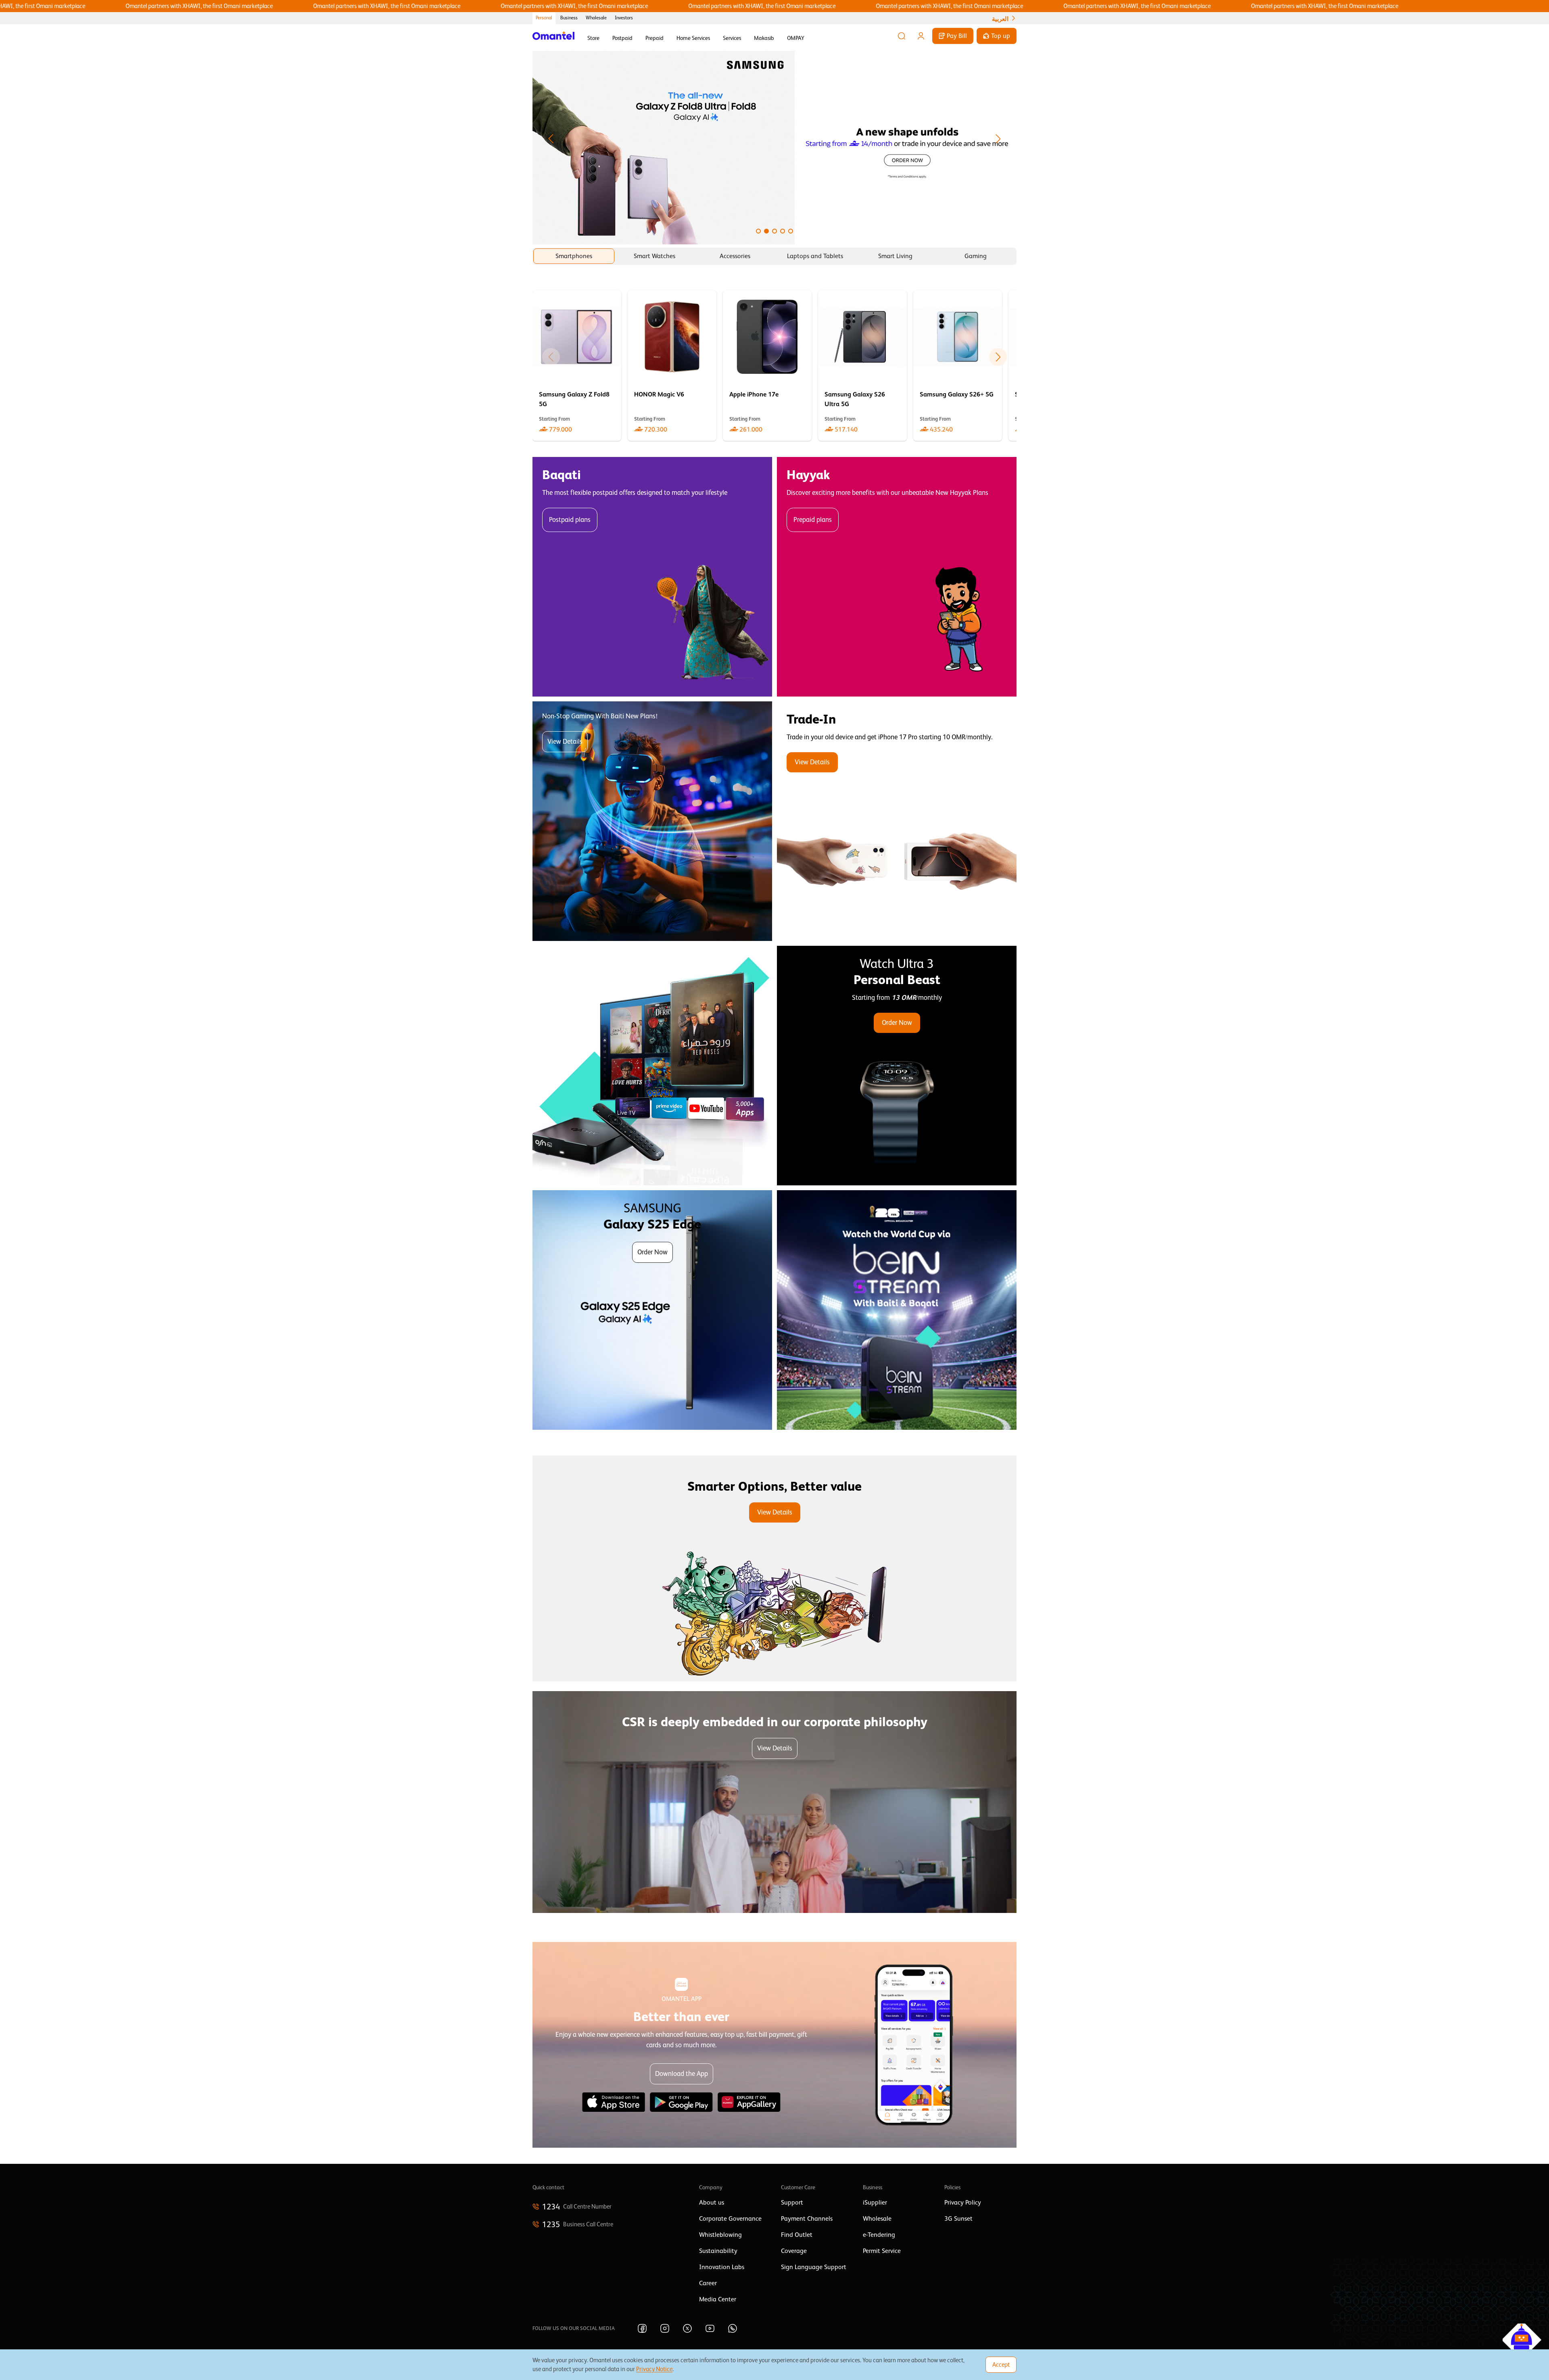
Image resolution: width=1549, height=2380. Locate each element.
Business (569, 18)
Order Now (897, 1023)
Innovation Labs (722, 2267)
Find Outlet (797, 2235)
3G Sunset (958, 2219)
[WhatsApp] (733, 2328)
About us (712, 2203)
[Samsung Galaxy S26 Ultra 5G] (862, 366)
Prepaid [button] (654, 38)
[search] (902, 36)
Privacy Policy (963, 2203)
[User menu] (921, 36)
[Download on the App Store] (614, 2102)
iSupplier (875, 2203)
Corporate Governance (730, 2219)
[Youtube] (710, 2328)
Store (593, 38)
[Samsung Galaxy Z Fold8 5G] (577, 366)
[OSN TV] (652, 1066)
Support (792, 2203)
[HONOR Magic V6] (672, 366)
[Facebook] (642, 2328)
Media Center (718, 2299)
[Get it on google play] (681, 2102)
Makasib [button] (764, 38)
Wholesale (596, 18)
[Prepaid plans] (897, 577)
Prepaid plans (813, 520)
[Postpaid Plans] (652, 577)
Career (708, 2283)
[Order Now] (897, 1066)
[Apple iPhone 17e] (767, 366)
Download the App (682, 2074)
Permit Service (882, 2251)
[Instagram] (665, 2328)
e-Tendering (879, 2235)
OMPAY (796, 38)
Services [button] (732, 38)
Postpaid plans (570, 520)
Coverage (794, 2251)
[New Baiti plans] (652, 821)
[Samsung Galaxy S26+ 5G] (958, 366)
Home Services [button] (693, 38)
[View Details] (897, 821)
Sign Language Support (814, 2267)
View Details (565, 742)
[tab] (574, 256)
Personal (544, 18)
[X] (687, 2328)
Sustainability (718, 2251)
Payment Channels (807, 2219)
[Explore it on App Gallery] (749, 2102)
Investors (624, 18)
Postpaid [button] (622, 38)
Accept (1001, 2364)
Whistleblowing (720, 2235)
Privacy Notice (654, 2369)
